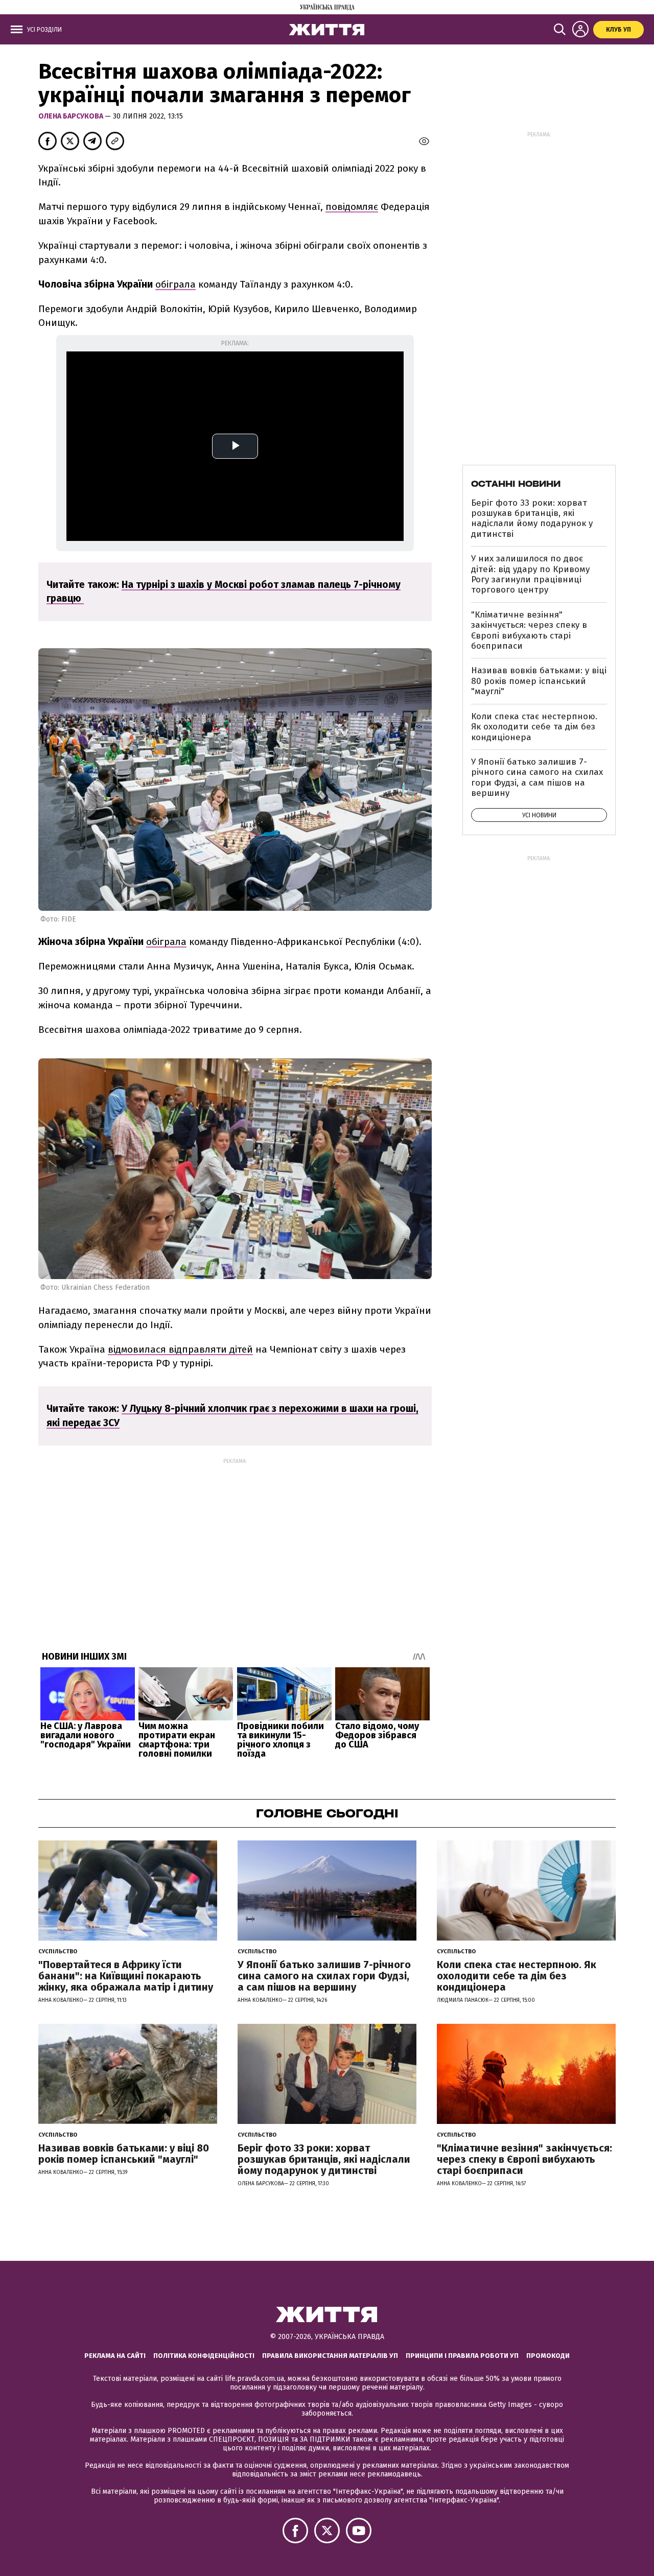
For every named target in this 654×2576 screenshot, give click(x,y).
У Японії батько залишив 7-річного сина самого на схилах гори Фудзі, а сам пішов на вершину (537, 777)
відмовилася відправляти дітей (180, 1349)
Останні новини (516, 484)
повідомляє (352, 207)
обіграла (176, 284)
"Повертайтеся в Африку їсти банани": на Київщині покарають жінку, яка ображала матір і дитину (126, 1976)
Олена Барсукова (72, 116)
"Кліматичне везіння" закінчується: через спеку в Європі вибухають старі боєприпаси (529, 630)
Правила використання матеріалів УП (330, 2356)
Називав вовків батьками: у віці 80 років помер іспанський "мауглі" (539, 681)
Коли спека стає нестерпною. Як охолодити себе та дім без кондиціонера (534, 727)
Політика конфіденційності (204, 2356)
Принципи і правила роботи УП (462, 2356)
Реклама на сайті (115, 2356)
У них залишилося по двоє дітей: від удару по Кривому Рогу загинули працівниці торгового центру (530, 574)
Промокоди (548, 2356)
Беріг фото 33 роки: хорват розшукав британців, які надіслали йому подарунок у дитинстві (532, 518)
